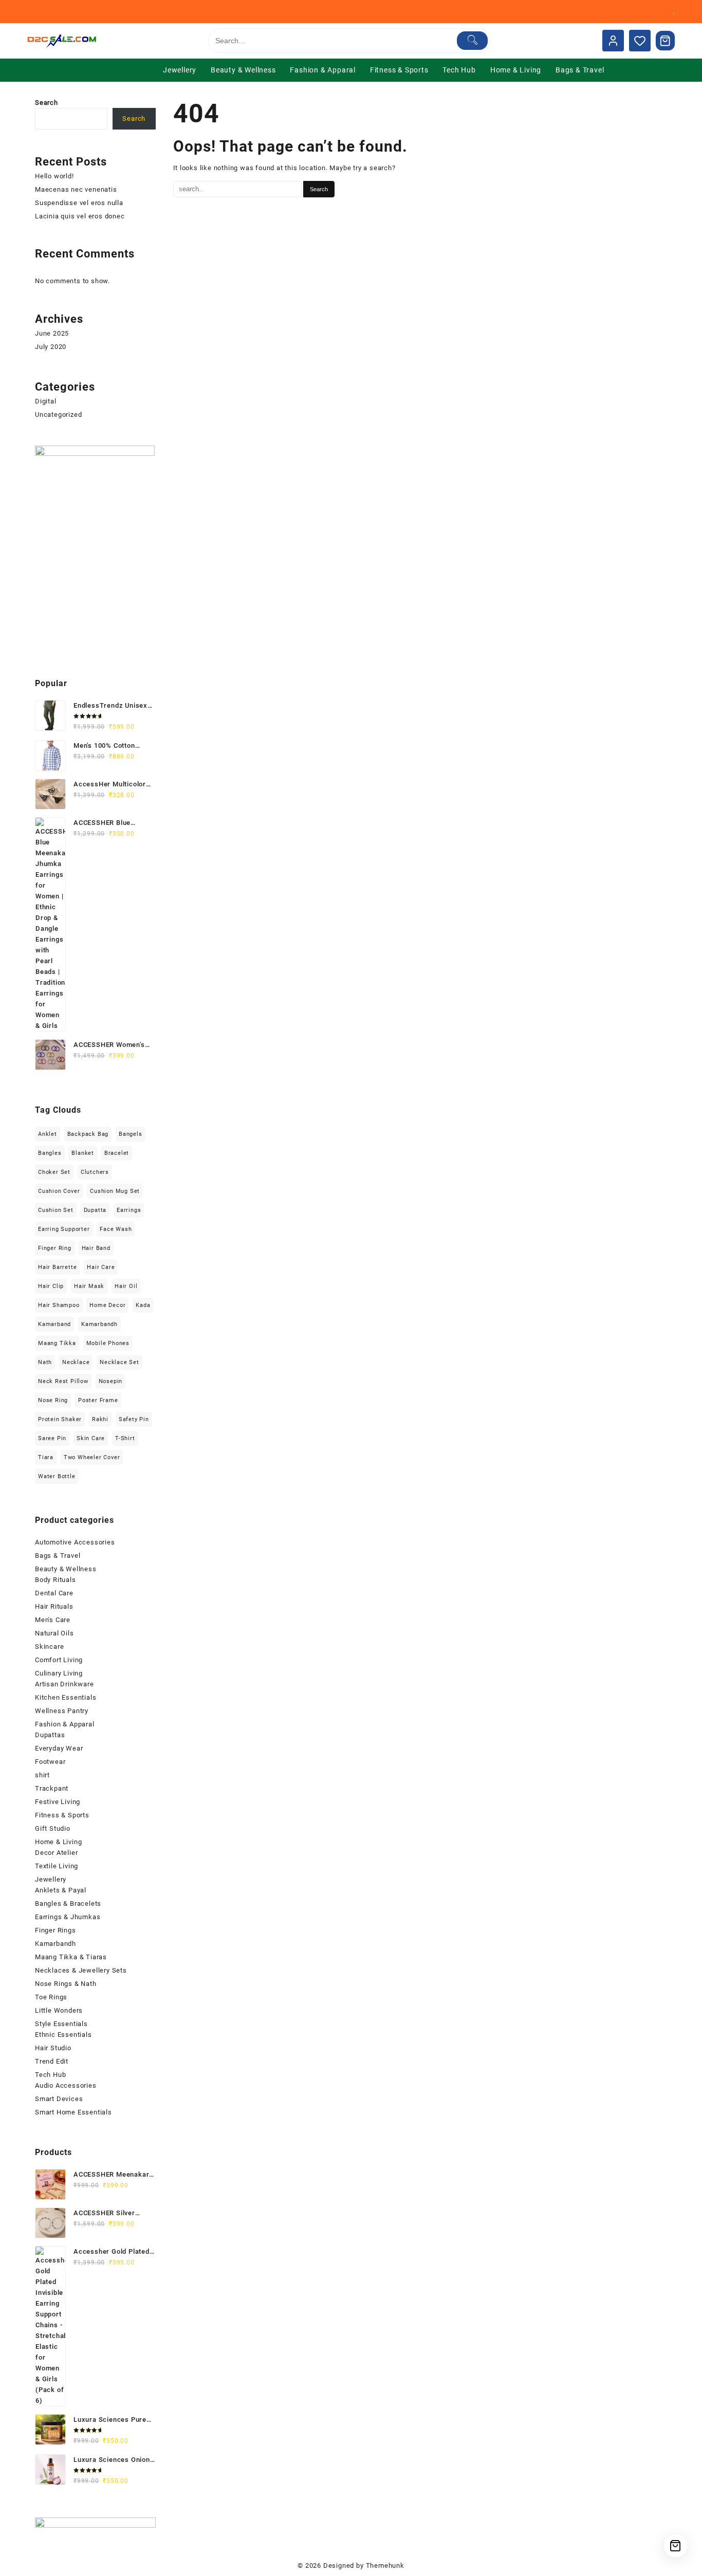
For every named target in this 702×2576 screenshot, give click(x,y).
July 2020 (51, 347)
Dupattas (50, 1735)
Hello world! (54, 176)
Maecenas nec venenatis (76, 189)
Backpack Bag (88, 1134)
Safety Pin (134, 1419)
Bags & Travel (58, 1556)
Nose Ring (53, 1400)
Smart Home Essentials (73, 2112)
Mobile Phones (108, 1343)
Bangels (131, 1134)
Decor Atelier (56, 1853)
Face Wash (116, 1229)
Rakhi (100, 1419)
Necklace (76, 1362)
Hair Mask (89, 1286)
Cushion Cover (59, 1191)
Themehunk (385, 2565)
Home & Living (58, 1842)
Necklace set (119, 1362)
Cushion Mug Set (115, 1191)
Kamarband (54, 1324)
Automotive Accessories (75, 1542)
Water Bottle (57, 1476)
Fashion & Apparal (65, 1724)
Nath (45, 1362)
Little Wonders (59, 2010)
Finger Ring (55, 1248)
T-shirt (125, 1438)
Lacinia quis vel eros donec (80, 216)
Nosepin (111, 1381)
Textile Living (57, 1866)
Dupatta (95, 1210)
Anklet (48, 1134)
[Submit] (473, 41)
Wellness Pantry (62, 1711)
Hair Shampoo (59, 1305)
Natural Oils (54, 1633)
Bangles (50, 1153)
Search (47, 103)
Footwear (50, 1762)
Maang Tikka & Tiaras (71, 1957)
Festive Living (58, 1802)
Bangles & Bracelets (68, 1903)
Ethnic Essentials (63, 2035)
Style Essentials (61, 2024)
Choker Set (54, 1172)
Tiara (46, 1457)
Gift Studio (53, 1828)
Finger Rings (56, 1930)
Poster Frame (98, 1400)
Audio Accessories (66, 2085)
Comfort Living (59, 1660)
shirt (42, 1775)
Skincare (49, 1646)
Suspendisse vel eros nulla (79, 203)
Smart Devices (59, 2099)
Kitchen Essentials (66, 1697)
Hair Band (96, 1248)
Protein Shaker (60, 1419)
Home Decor (107, 1305)
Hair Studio (53, 2048)
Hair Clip (51, 1286)
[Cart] (666, 41)
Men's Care (53, 1620)
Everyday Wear (59, 1748)
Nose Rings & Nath (66, 1984)
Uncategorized (58, 415)
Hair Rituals (54, 1606)
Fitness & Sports (62, 1815)
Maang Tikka (57, 1343)
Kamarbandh (99, 1324)
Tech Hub (50, 2075)
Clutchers (95, 1172)
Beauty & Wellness (66, 1569)
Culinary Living (59, 1673)
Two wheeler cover (92, 1457)
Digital (46, 401)
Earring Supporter (64, 1229)
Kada (143, 1305)
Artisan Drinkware (64, 1684)
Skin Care (91, 1438)
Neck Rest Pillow (63, 1381)
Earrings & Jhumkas (68, 1917)
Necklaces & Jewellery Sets (81, 1970)
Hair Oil (126, 1286)
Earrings (129, 1210)
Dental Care (54, 1593)
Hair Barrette (57, 1267)
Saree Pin (52, 1438)
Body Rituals (56, 1580)
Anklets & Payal (61, 1890)
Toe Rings (51, 1997)
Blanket (83, 1153)
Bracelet (117, 1153)
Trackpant (52, 1788)
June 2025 (52, 333)
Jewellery (51, 1879)
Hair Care (101, 1267)
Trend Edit (52, 2061)
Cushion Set (56, 1210)
